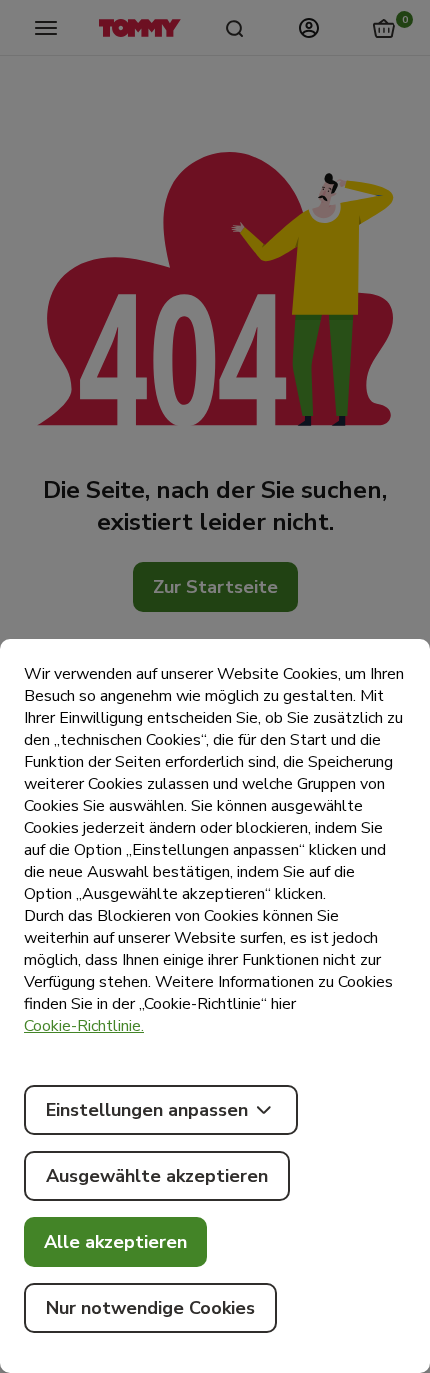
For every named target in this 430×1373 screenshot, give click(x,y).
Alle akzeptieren (115, 1242)
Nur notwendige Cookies (150, 1308)
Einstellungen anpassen (147, 1110)
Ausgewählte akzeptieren (157, 1176)
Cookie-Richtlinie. (84, 1026)
